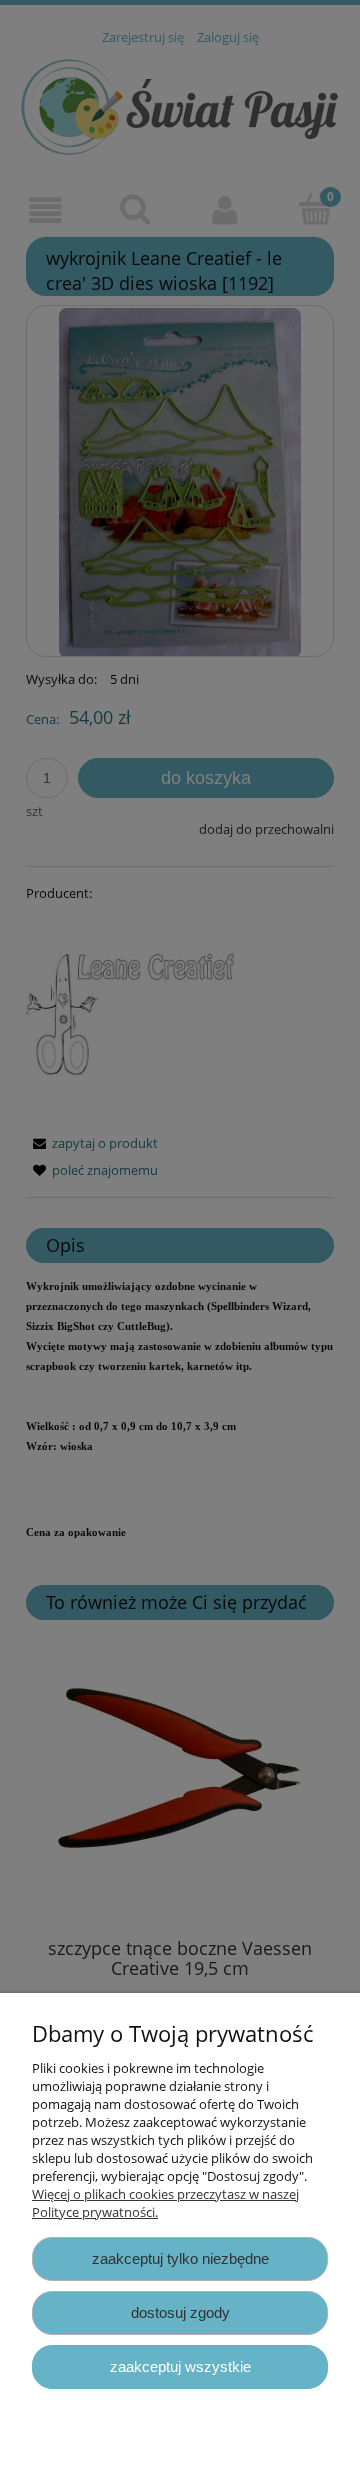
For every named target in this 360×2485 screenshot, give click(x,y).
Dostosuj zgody (180, 2312)
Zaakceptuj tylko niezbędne (180, 2258)
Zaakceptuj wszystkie (180, 2366)
